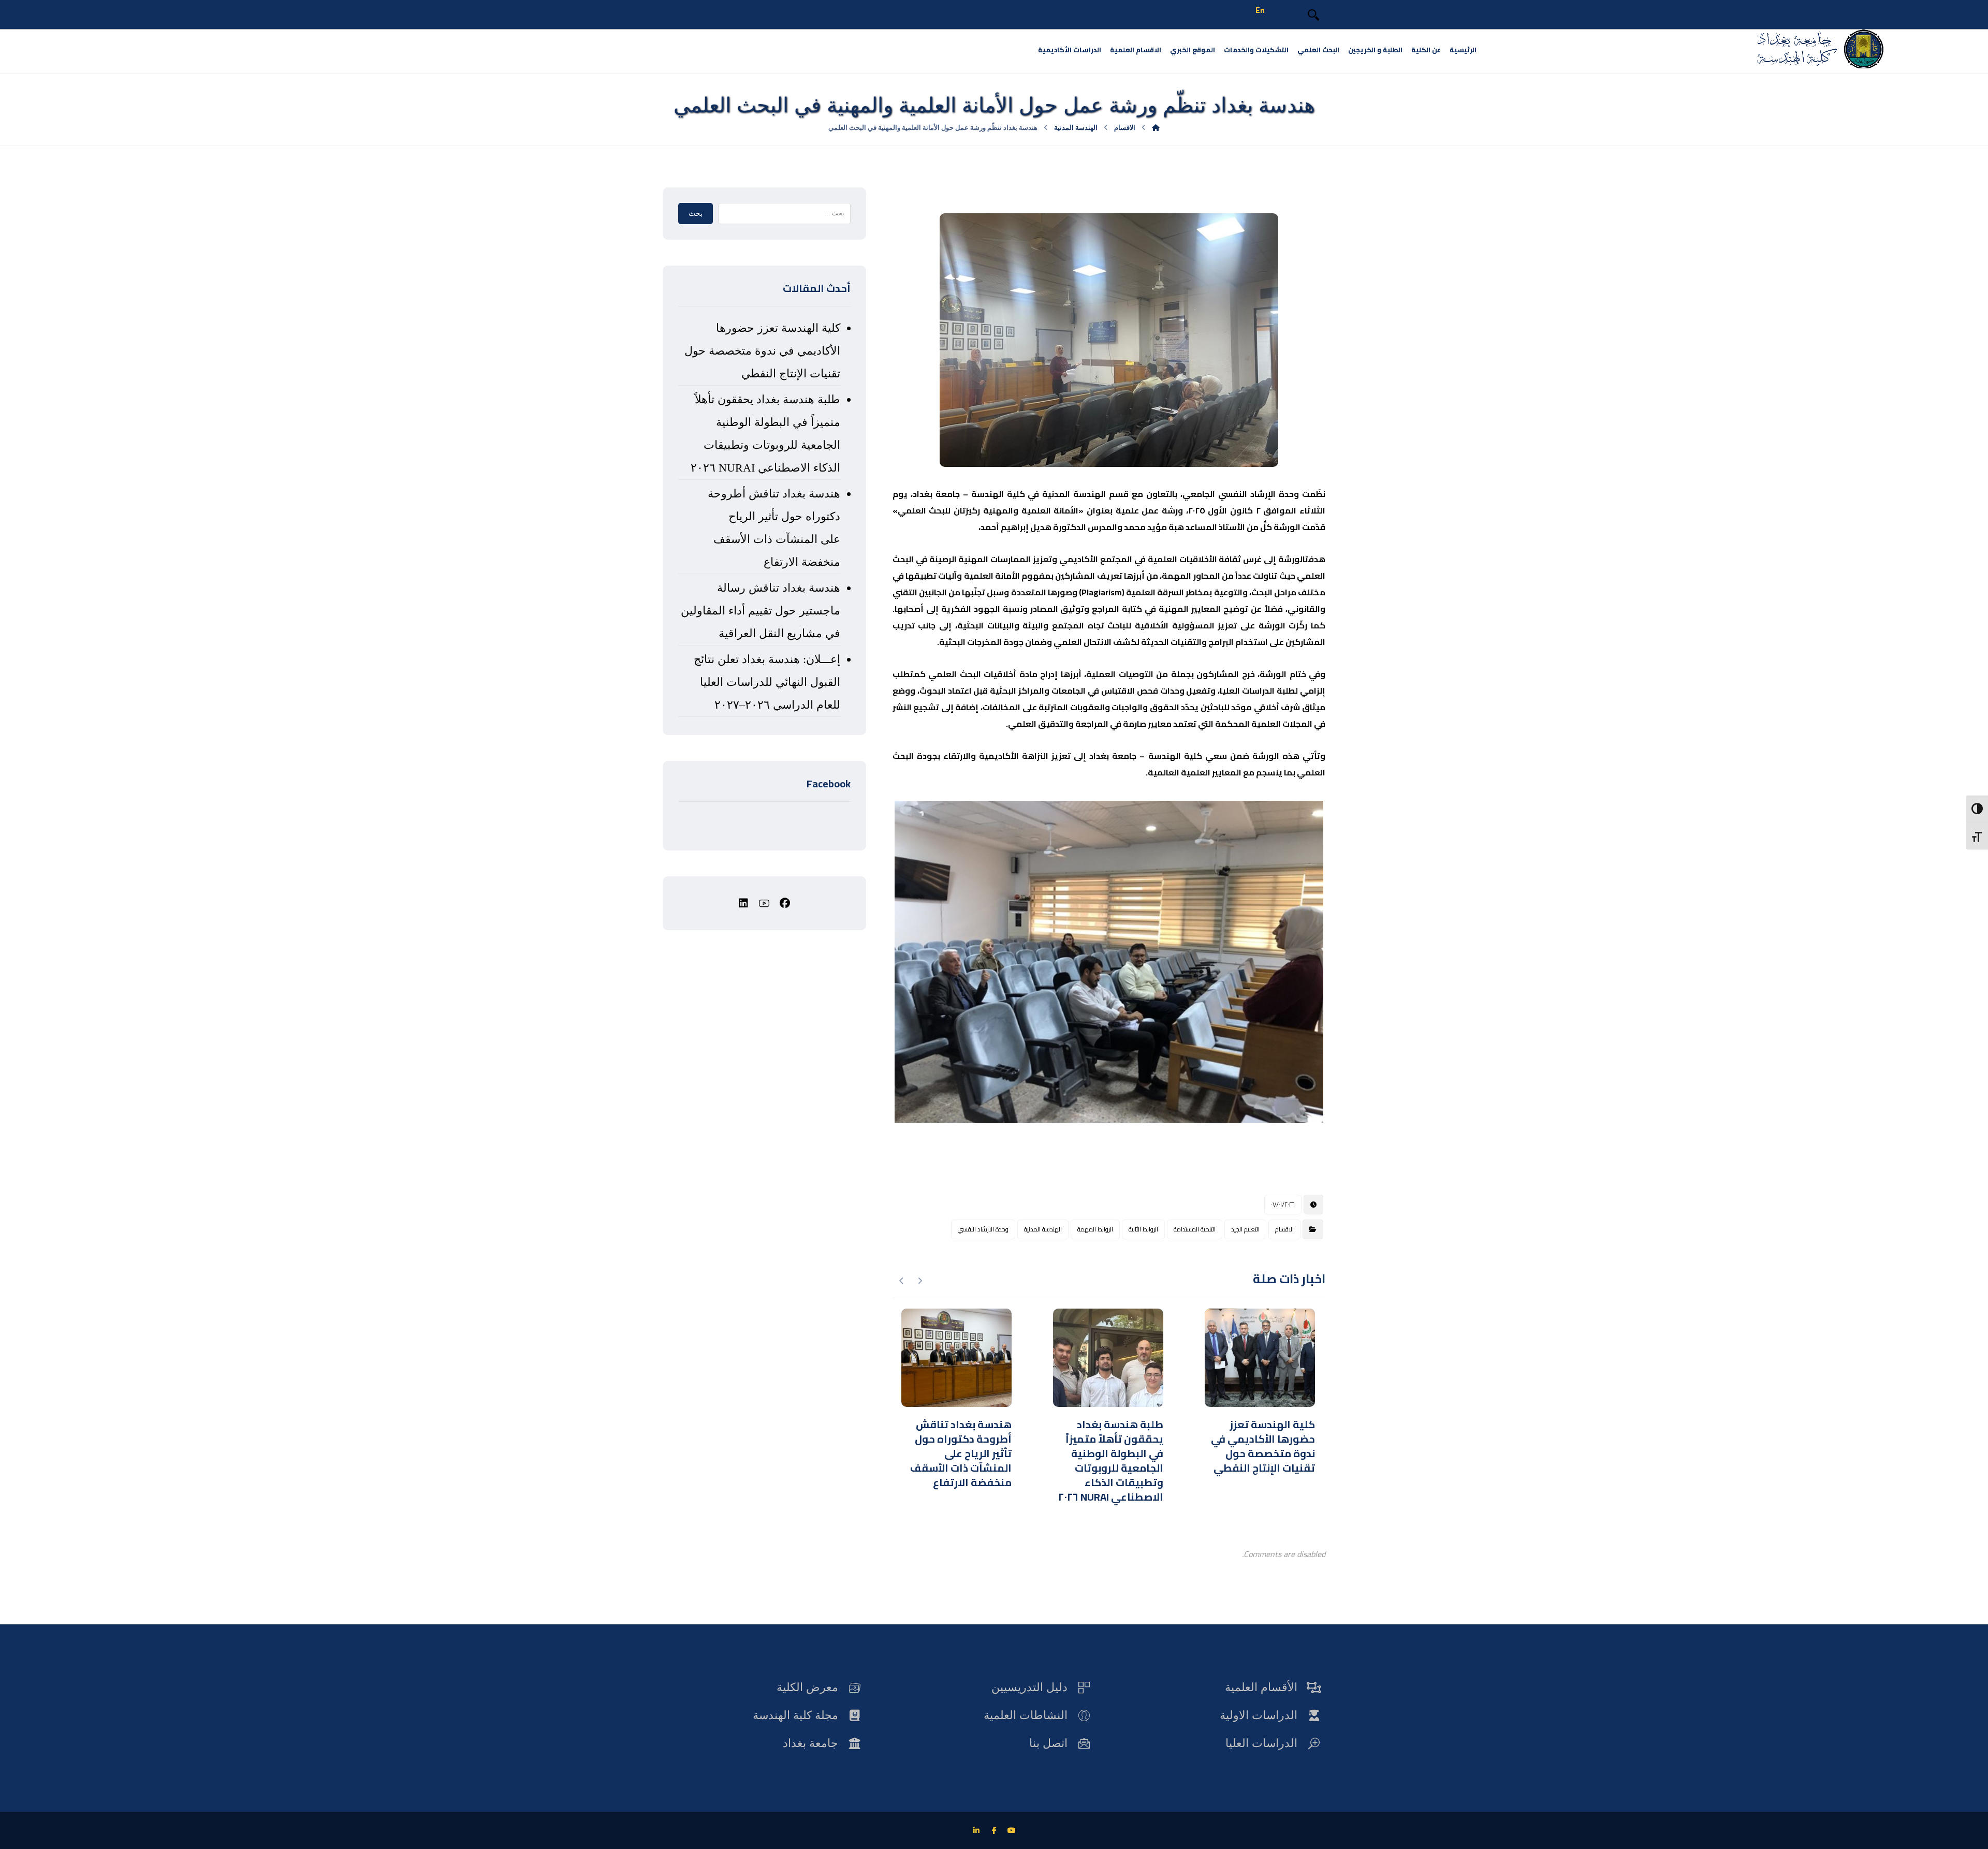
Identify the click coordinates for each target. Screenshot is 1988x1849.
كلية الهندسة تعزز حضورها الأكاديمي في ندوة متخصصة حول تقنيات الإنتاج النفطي (762, 351)
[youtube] (764, 903)
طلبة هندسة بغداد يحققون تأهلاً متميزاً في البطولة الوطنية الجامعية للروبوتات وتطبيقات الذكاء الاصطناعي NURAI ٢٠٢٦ (765, 434)
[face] (785, 903)
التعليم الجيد (1245, 1229)
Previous (879, 962)
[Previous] (920, 1281)
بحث (696, 214)
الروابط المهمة (1095, 1229)
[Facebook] (994, 1830)
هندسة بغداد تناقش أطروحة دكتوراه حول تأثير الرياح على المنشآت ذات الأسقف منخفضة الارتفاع (774, 528)
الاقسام (1284, 1229)
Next (1339, 962)
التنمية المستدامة (1195, 1229)
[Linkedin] (976, 1830)
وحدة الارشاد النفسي (983, 1229)
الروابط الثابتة (1143, 1229)
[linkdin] (743, 903)
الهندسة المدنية (1043, 1229)
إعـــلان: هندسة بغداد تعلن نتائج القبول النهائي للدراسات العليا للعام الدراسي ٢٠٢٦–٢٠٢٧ (767, 682)
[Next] (902, 1281)
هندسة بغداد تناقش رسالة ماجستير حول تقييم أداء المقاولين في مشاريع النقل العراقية (760, 611)
